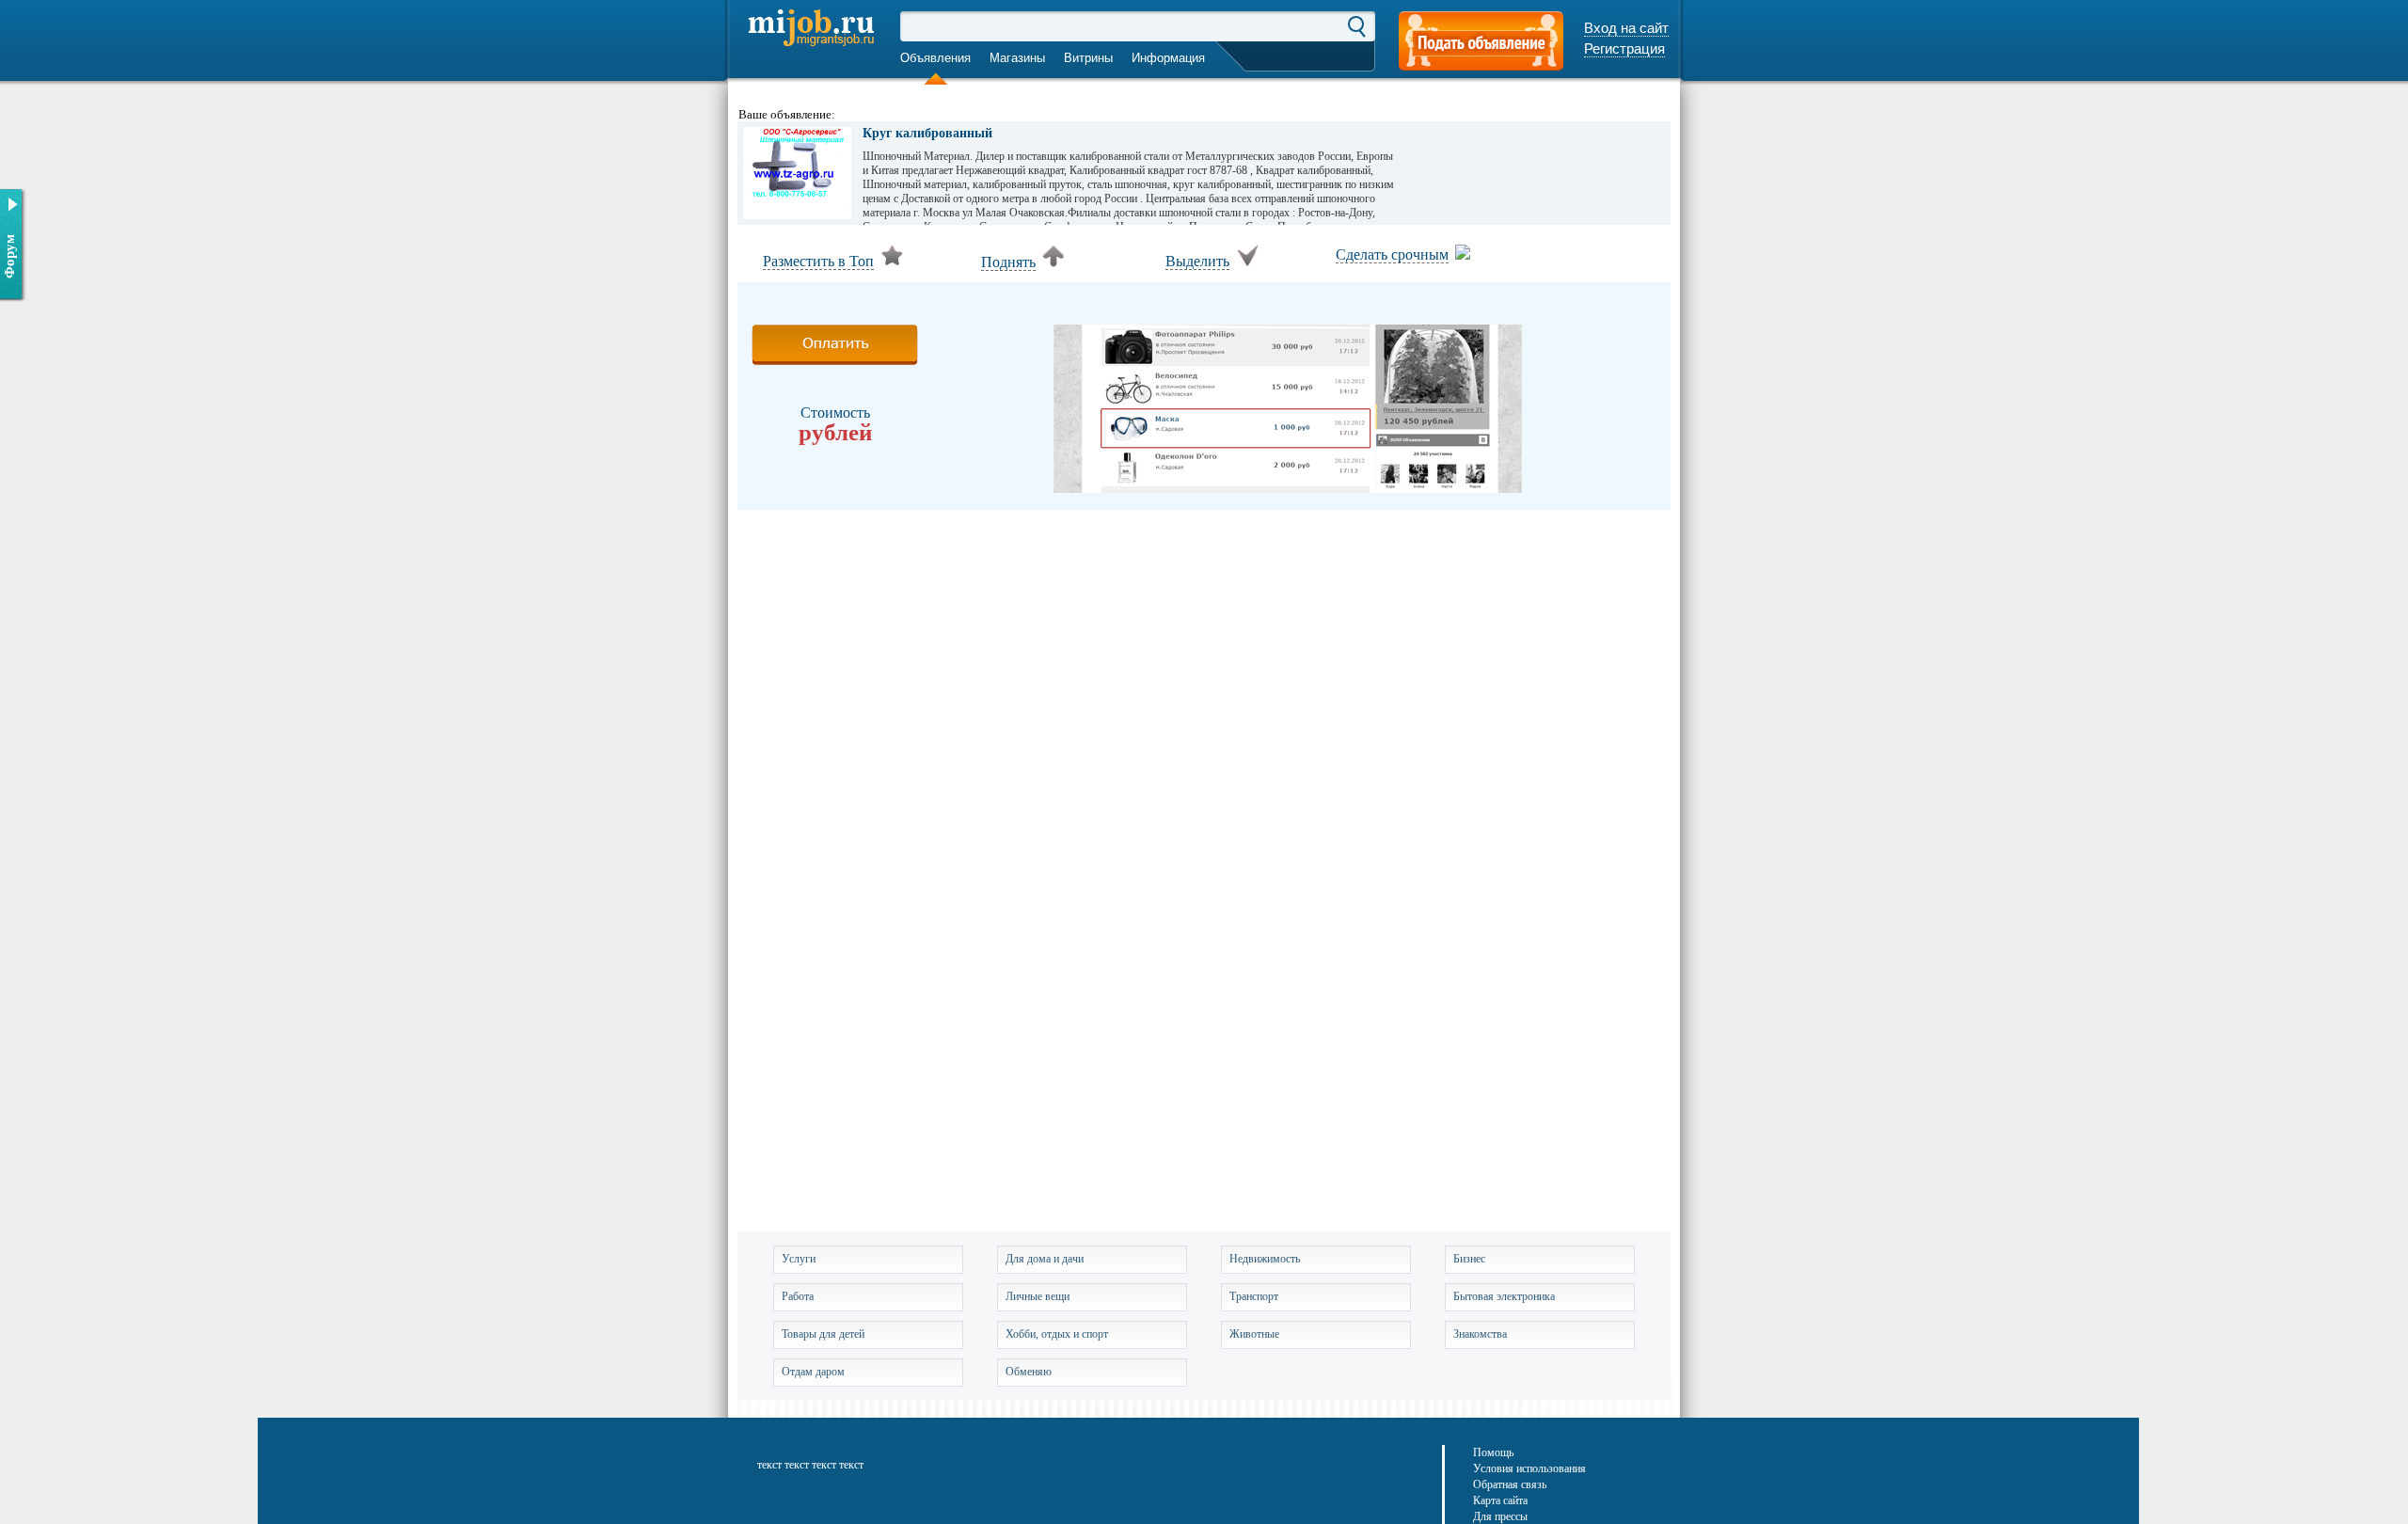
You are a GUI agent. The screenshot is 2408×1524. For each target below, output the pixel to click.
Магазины (1017, 58)
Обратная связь (1510, 1484)
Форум (9, 256)
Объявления (935, 58)
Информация (1168, 58)
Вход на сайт (1626, 28)
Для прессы (1500, 1516)
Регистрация (1624, 48)
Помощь (1493, 1453)
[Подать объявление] (1481, 43)
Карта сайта (1500, 1500)
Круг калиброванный (927, 134)
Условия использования (1529, 1468)
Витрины (1088, 58)
